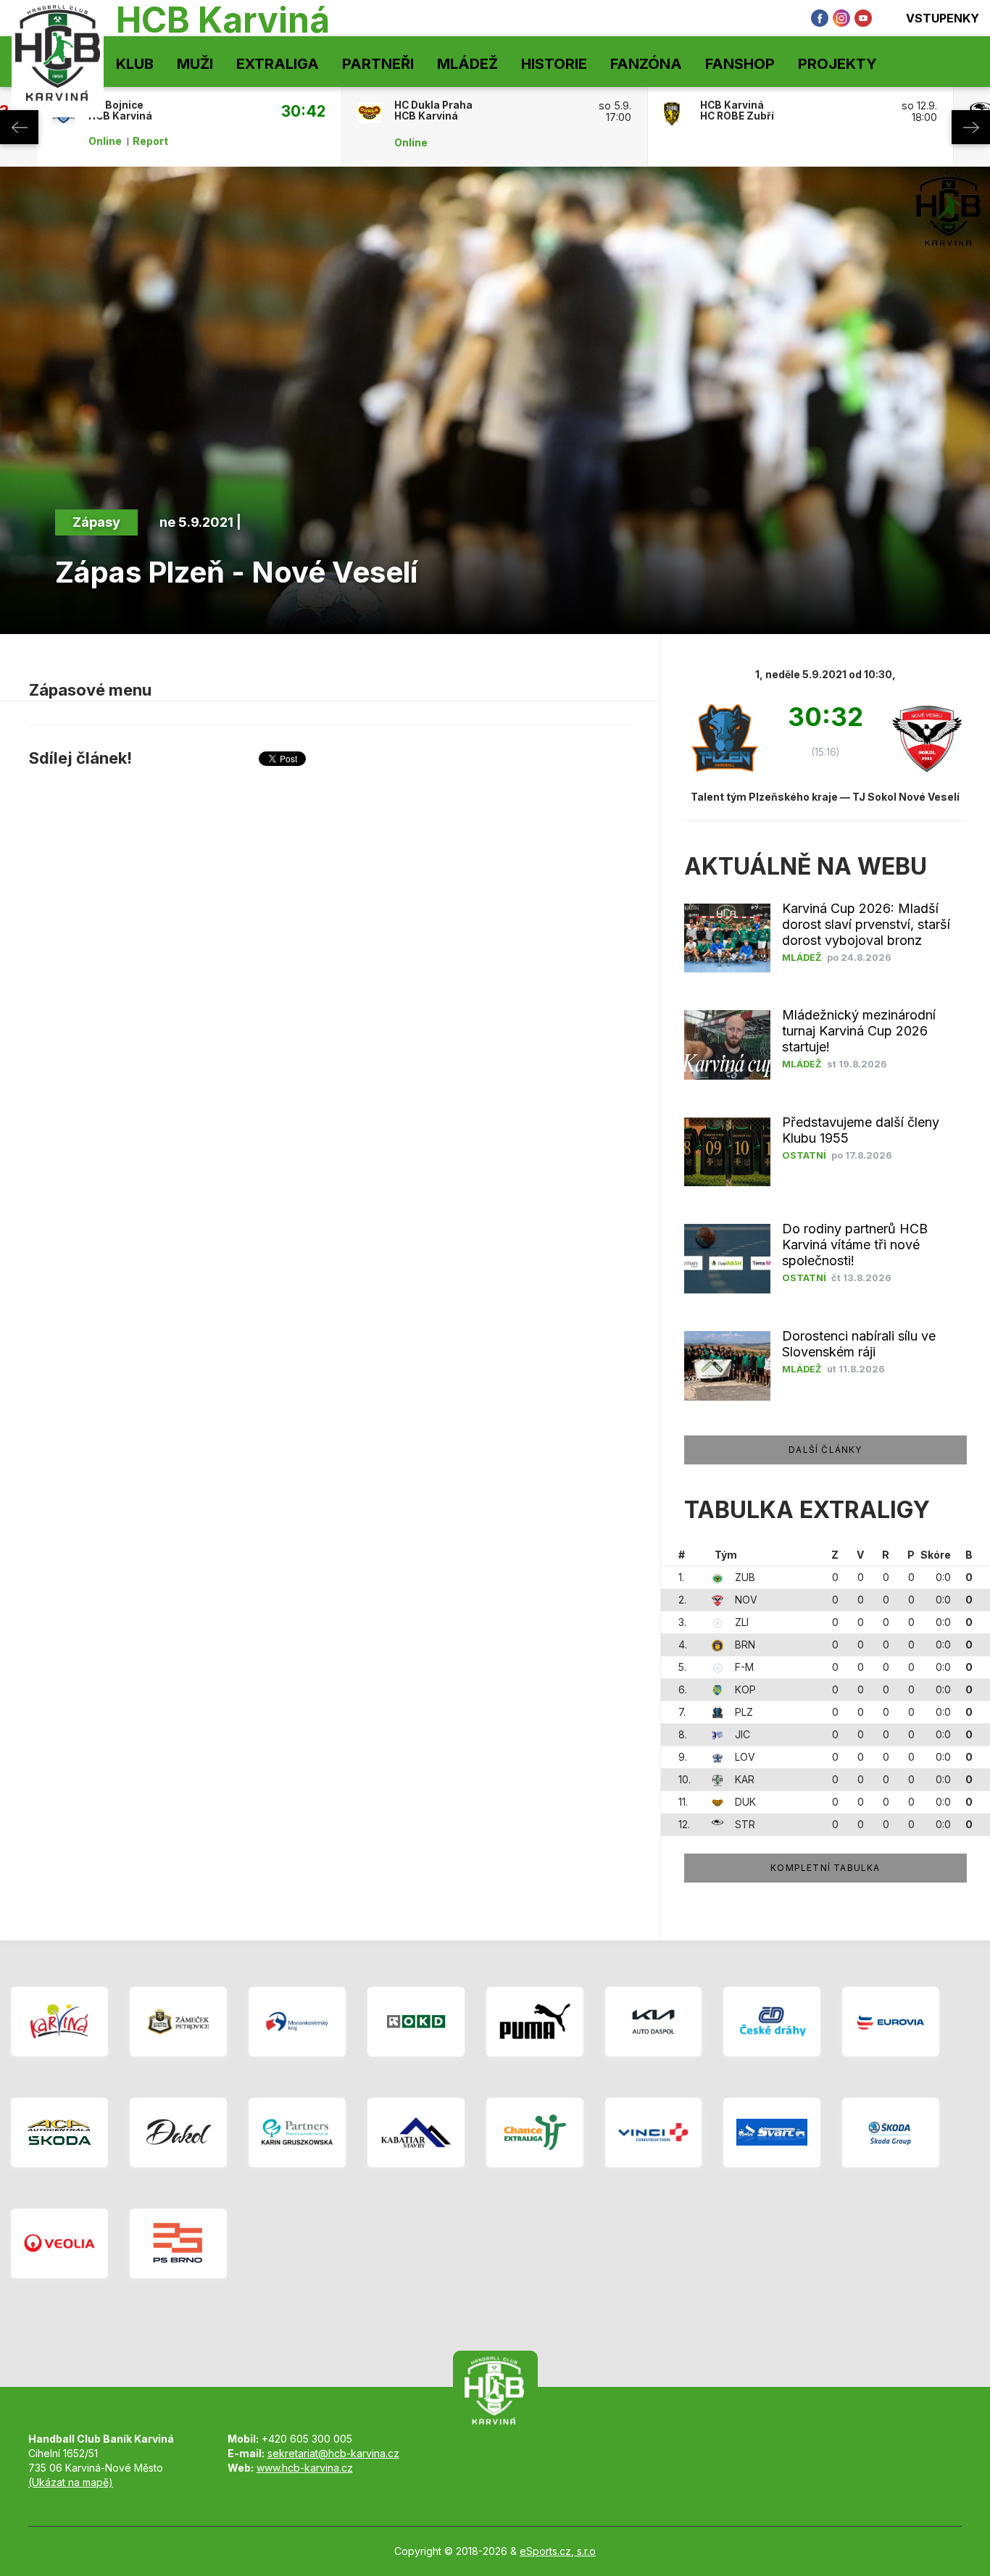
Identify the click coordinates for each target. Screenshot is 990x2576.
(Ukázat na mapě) (71, 2482)
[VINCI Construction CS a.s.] (654, 2133)
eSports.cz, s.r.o (558, 2551)
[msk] (297, 2022)
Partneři (378, 64)
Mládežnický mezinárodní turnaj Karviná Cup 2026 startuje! (859, 1031)
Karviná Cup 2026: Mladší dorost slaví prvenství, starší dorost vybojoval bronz (866, 924)
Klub (135, 64)
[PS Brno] (178, 2243)
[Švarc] (772, 2133)
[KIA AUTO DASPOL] (654, 2022)
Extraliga (278, 64)
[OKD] (416, 2022)
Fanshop (740, 64)
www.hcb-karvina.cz (305, 2468)
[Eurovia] (891, 2022)
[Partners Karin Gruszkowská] (297, 2133)
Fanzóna (646, 64)
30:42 (303, 111)
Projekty (837, 64)
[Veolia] (59, 2243)
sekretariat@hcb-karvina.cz (333, 2453)
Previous (19, 127)
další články (825, 1450)
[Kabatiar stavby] (416, 2133)
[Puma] (535, 2022)
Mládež (467, 64)
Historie (554, 64)
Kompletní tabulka (825, 1868)
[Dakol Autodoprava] (178, 2133)
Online (105, 141)
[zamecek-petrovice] (178, 2022)
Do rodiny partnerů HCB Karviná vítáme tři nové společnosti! (855, 1245)
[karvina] (59, 2022)
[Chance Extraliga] (535, 2133)
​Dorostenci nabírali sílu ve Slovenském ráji (859, 1344)
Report (150, 141)
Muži (195, 64)
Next (971, 127)
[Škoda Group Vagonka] (891, 2133)
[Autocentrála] (59, 2133)
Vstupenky (943, 18)
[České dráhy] (772, 2022)
